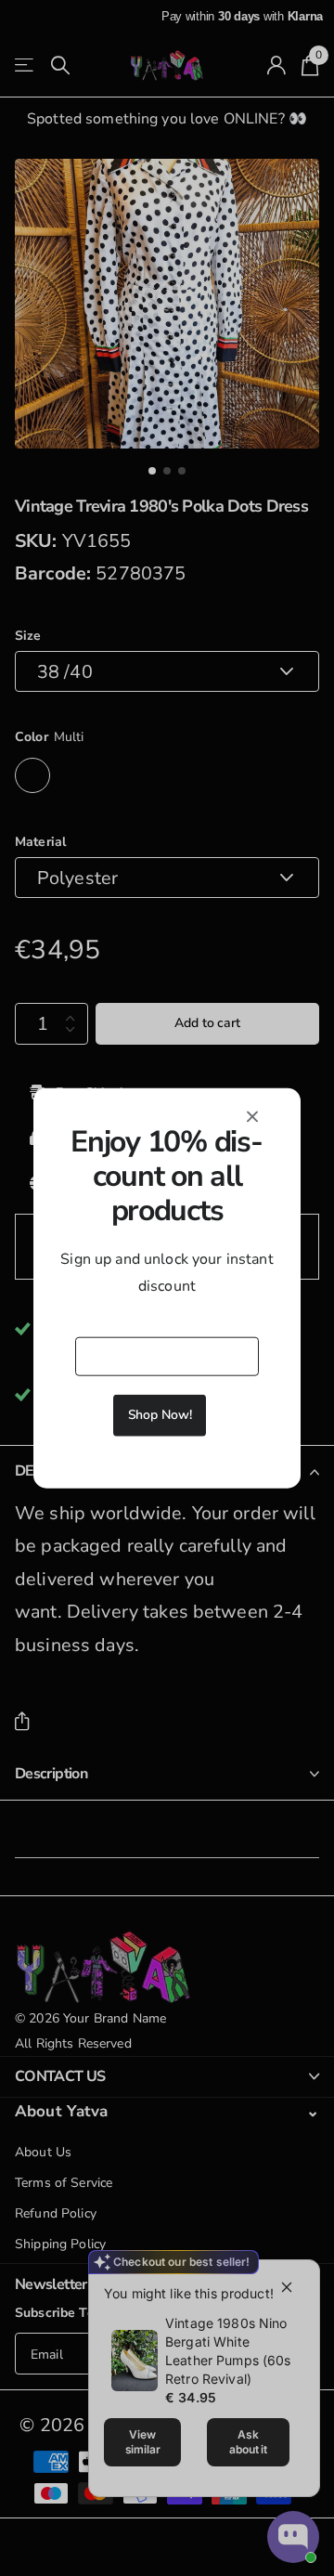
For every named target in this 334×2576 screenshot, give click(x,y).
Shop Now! (160, 1415)
